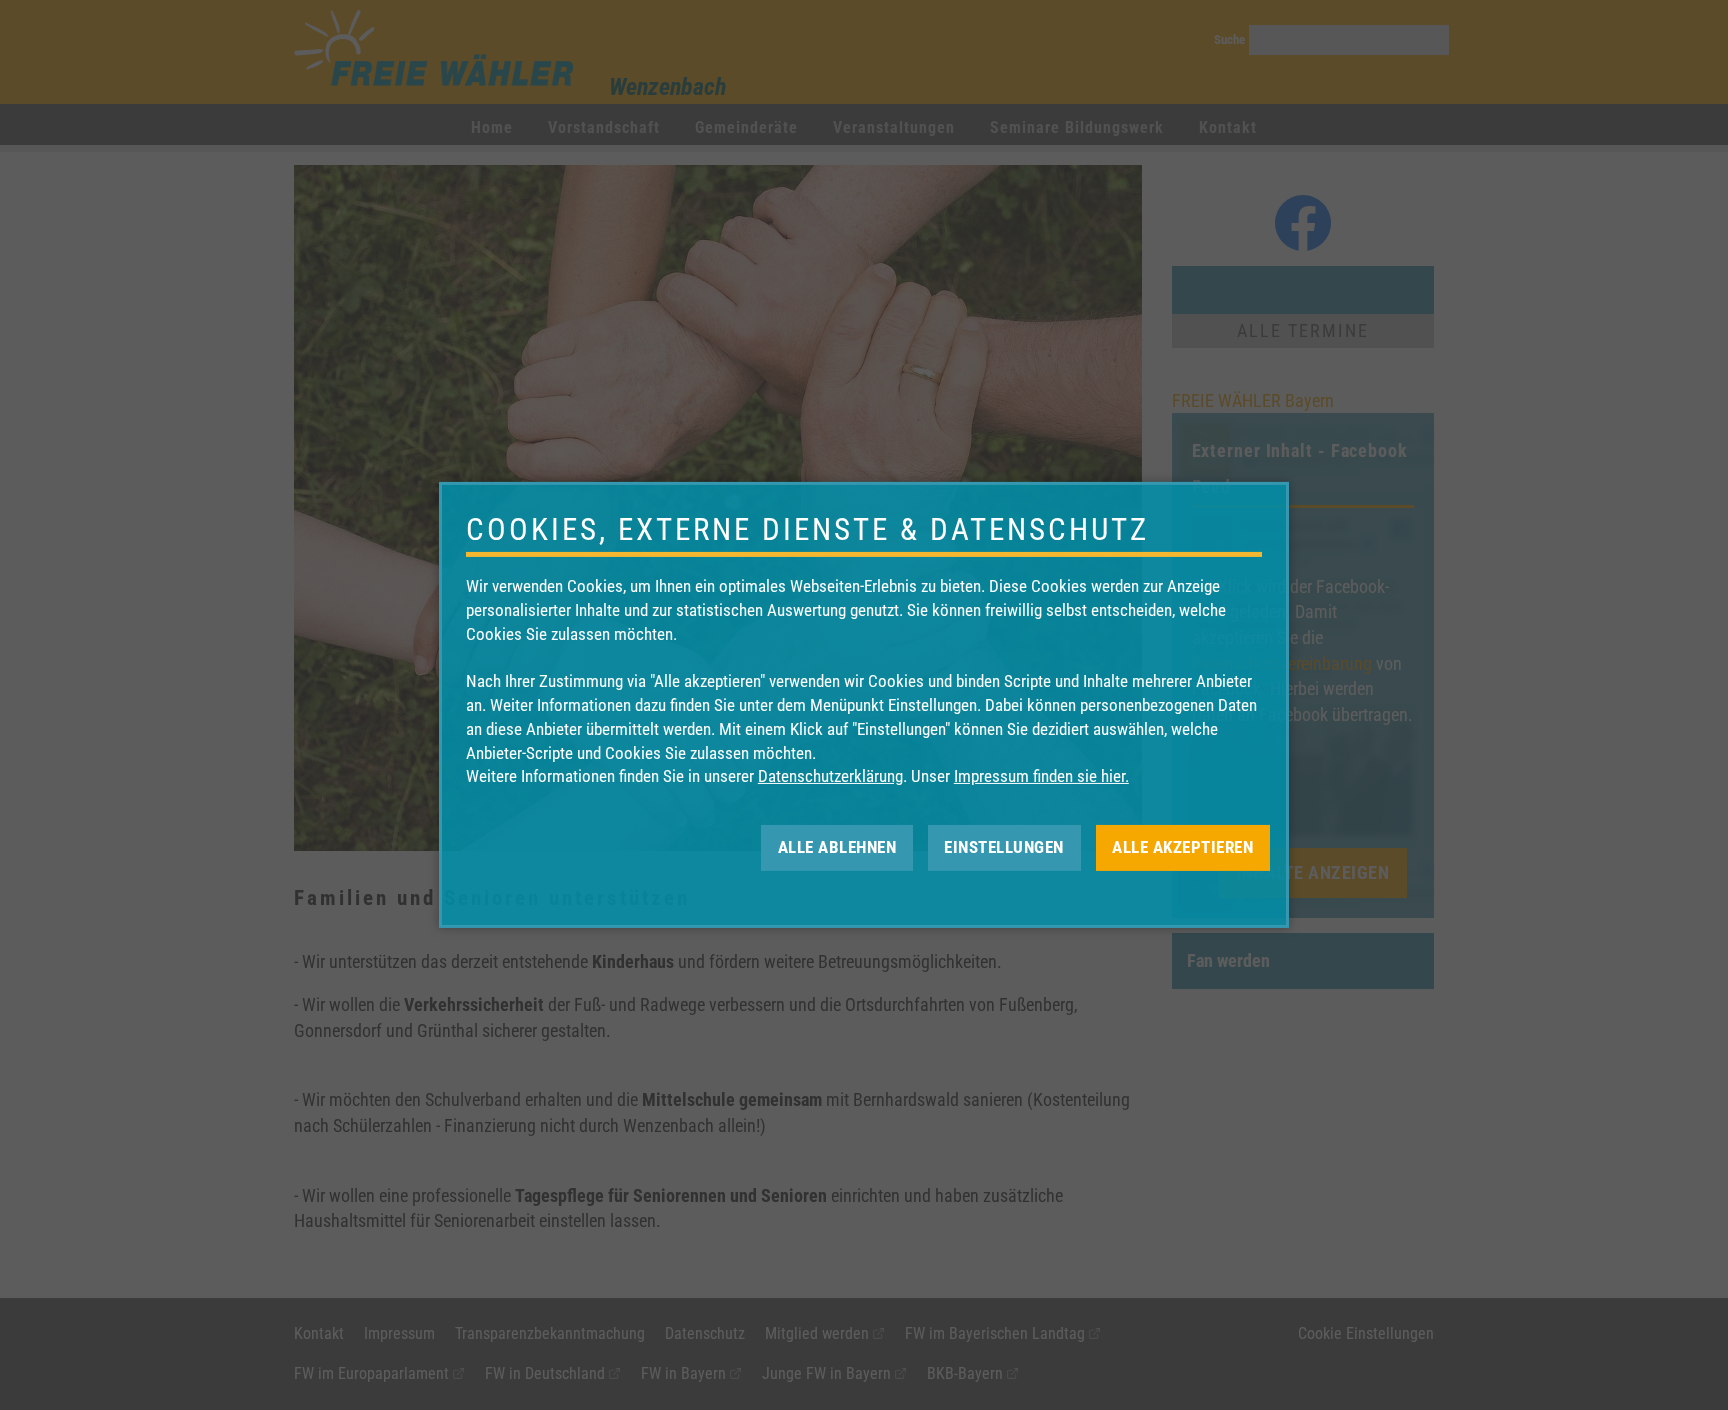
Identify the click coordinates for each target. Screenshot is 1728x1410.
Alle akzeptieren (1182, 847)
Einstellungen (1004, 847)
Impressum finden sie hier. (1041, 776)
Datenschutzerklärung (830, 776)
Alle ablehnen (837, 847)
